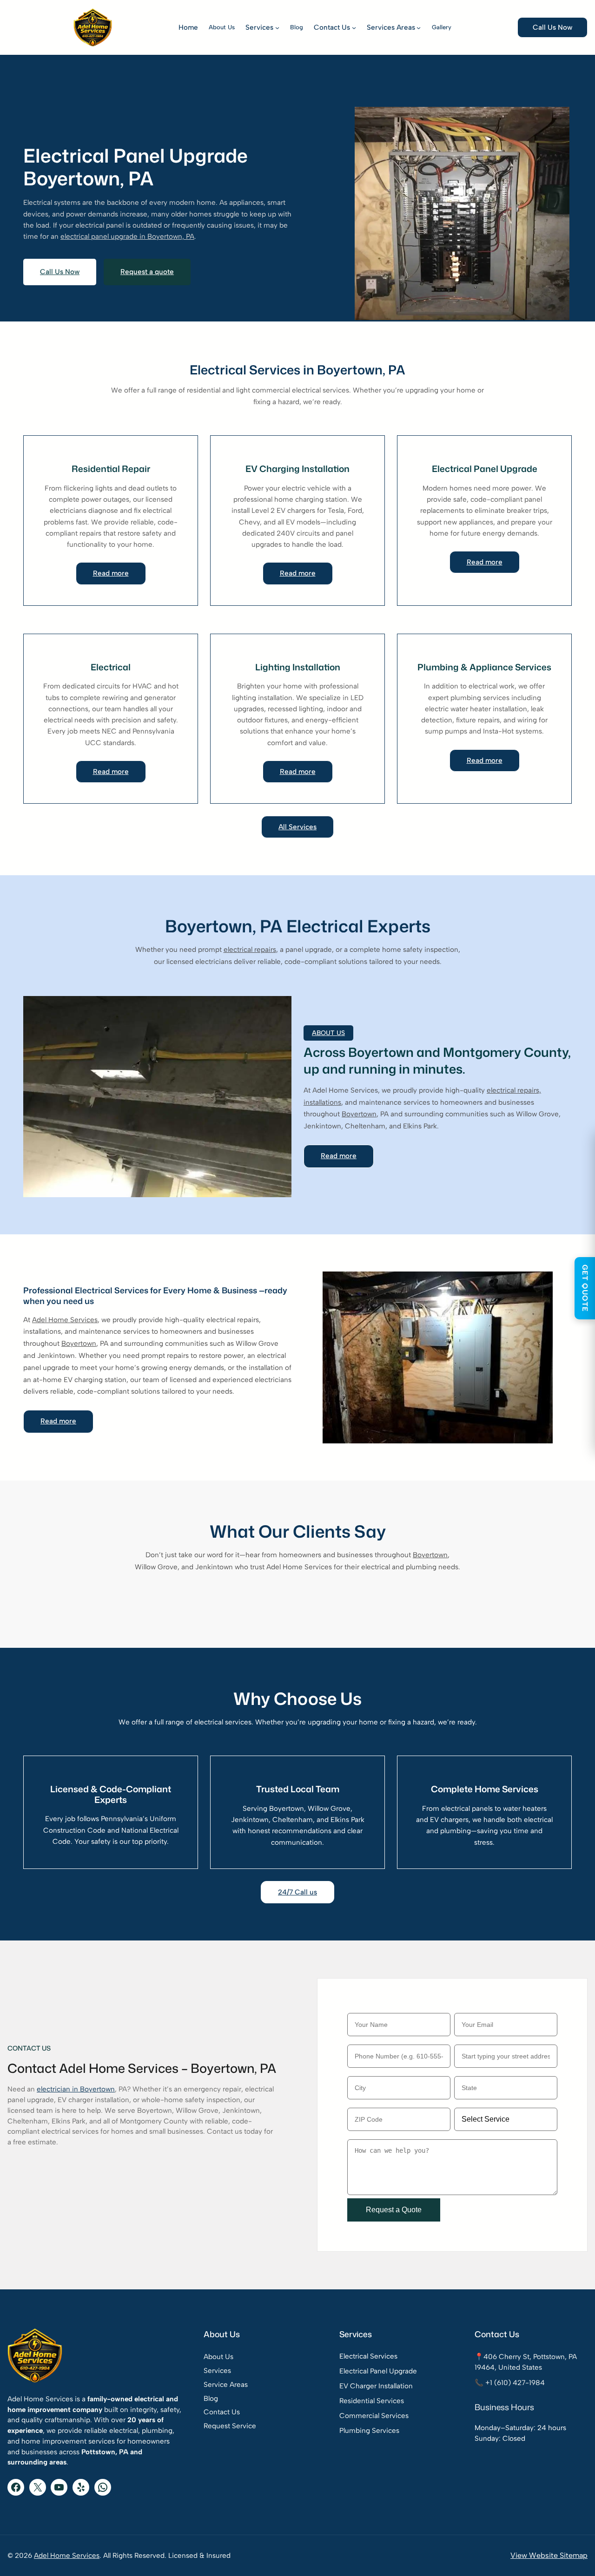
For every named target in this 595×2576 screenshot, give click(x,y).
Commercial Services (374, 2416)
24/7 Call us (297, 1892)
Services (217, 2371)
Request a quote (147, 272)
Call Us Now (552, 27)
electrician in (58, 2089)
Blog (211, 2399)
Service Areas (226, 2385)
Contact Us (222, 2412)
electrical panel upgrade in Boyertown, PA (127, 236)
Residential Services (372, 2401)
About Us (218, 2357)
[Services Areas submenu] (419, 27)
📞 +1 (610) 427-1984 (510, 2383)
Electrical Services (368, 2356)
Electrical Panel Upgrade (378, 2371)
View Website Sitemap (549, 2555)
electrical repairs (250, 950)
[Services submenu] (277, 27)
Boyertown (359, 1114)
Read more (111, 573)
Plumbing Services (369, 2431)
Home (188, 27)
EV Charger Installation (376, 2386)
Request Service (230, 2426)
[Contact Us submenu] (354, 27)
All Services (297, 827)
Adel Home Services (65, 1320)
